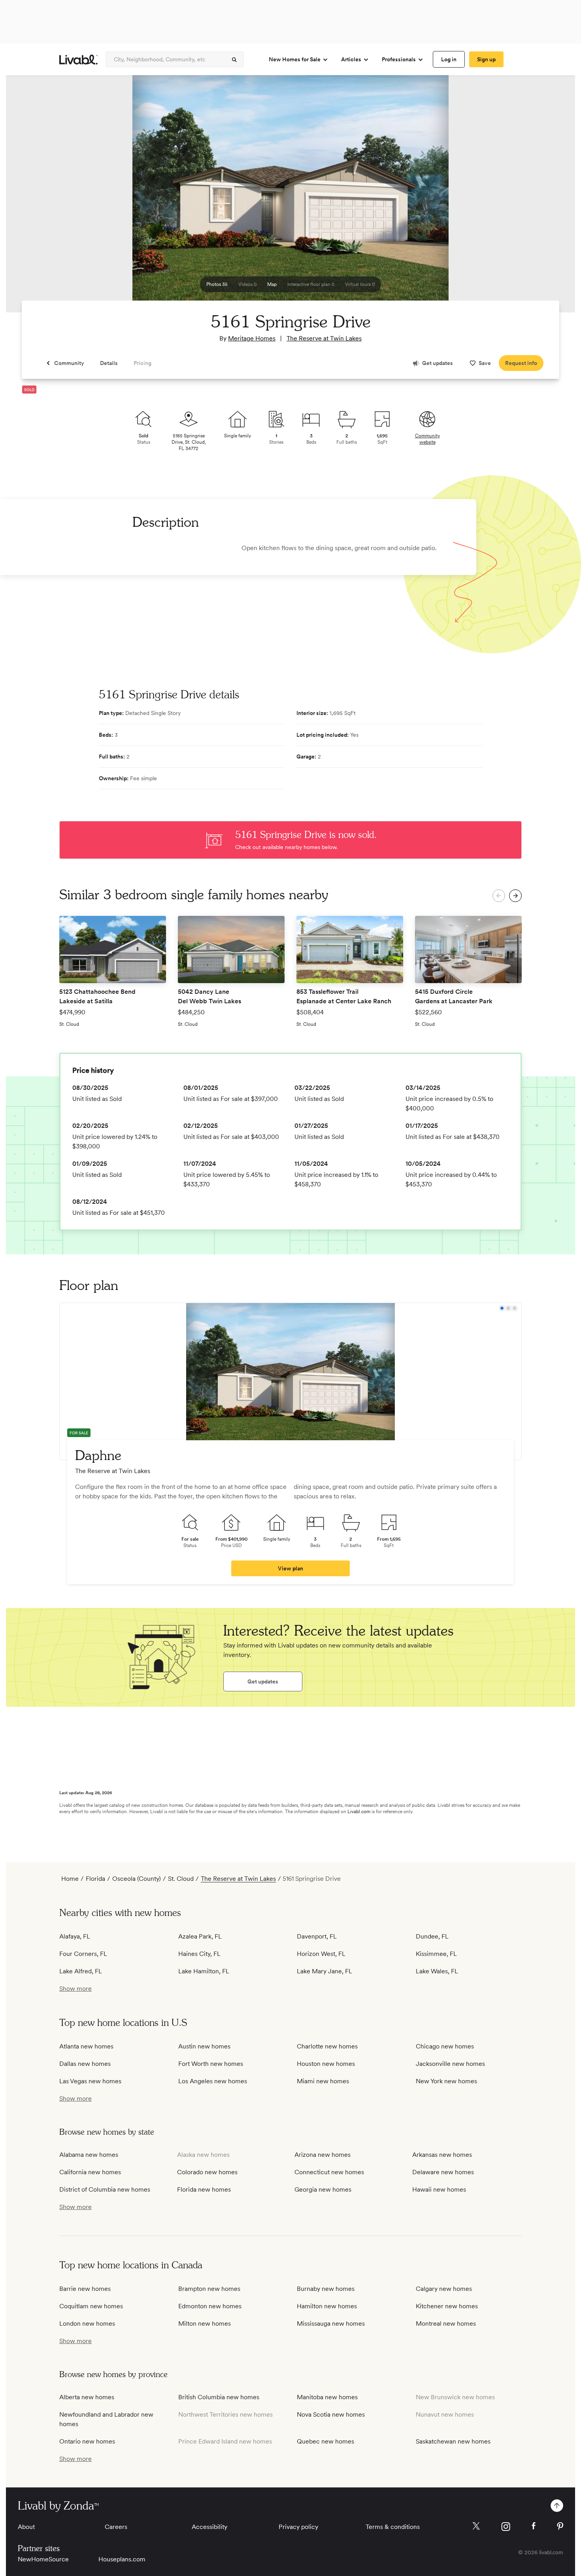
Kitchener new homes (447, 2306)
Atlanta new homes (86, 2046)
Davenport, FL (317, 1936)
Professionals (399, 59)
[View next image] (549, 197)
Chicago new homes (445, 2046)
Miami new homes (323, 2081)
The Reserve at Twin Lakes (324, 338)
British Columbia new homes (219, 2397)
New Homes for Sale (295, 59)
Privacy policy (298, 2527)
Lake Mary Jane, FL (324, 1971)
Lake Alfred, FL (81, 1971)
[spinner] (234, 60)
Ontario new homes (87, 2441)
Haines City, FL (199, 1954)
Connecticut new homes (329, 2172)
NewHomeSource (43, 2559)
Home (70, 1879)
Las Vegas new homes (90, 2081)
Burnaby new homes (326, 2289)
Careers (116, 2527)
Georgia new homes (323, 2189)
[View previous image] (32, 197)
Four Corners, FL (83, 1954)
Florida (95, 1879)
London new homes (87, 2324)
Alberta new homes (87, 2397)
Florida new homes (204, 2189)
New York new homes (446, 2081)
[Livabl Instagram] (506, 2527)
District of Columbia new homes (105, 2189)
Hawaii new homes (439, 2189)
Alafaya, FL (75, 1936)
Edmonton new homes (210, 2306)
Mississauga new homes (331, 2324)
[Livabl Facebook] (534, 2526)
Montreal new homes (446, 2324)
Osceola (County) (137, 1879)
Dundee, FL (432, 1936)
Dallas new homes (85, 2064)
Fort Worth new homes (211, 2064)
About (26, 2527)
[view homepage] (78, 60)
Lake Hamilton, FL (204, 1971)
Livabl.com (359, 1812)
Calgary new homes (444, 2289)
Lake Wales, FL (437, 1971)
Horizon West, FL (321, 1954)
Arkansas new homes (442, 2155)
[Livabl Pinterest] (560, 2526)
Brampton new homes (209, 2289)
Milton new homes (205, 2324)
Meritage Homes (252, 338)
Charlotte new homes (327, 2046)
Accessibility (209, 2527)
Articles (351, 59)
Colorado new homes (207, 2172)
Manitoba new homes (327, 2397)
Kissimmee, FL (436, 1954)
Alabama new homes (89, 2155)
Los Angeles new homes (213, 2081)
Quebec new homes (325, 2441)
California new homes (90, 2172)
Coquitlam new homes (91, 2306)
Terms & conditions (393, 2527)
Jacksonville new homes (450, 2064)
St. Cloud (181, 1879)
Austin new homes (204, 2046)
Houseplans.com (122, 2559)
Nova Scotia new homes (331, 2414)
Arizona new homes (323, 2155)
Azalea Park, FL (200, 1936)
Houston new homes (326, 2064)
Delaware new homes (443, 2172)
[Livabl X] (476, 2526)
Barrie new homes (85, 2289)
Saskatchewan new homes (453, 2441)
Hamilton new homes (327, 2306)
